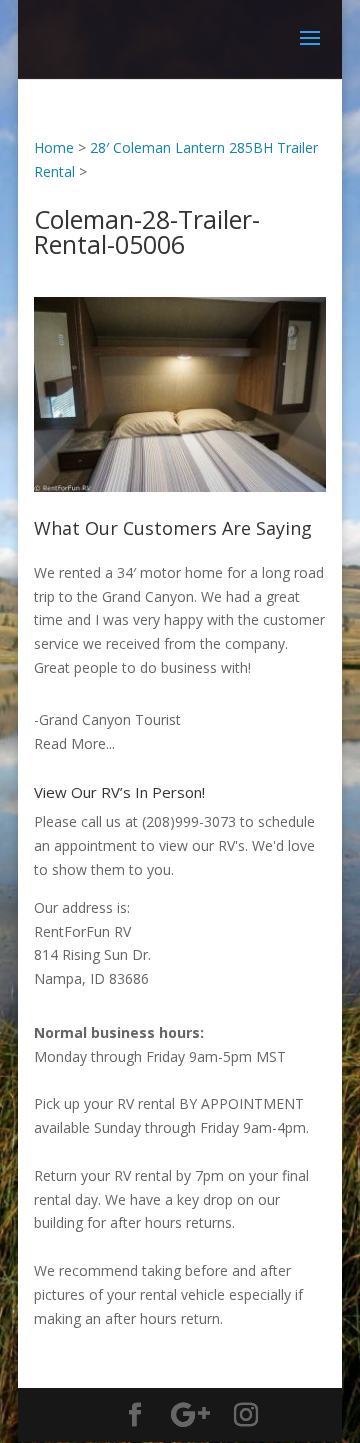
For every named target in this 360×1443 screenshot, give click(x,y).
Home (54, 147)
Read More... (74, 743)
